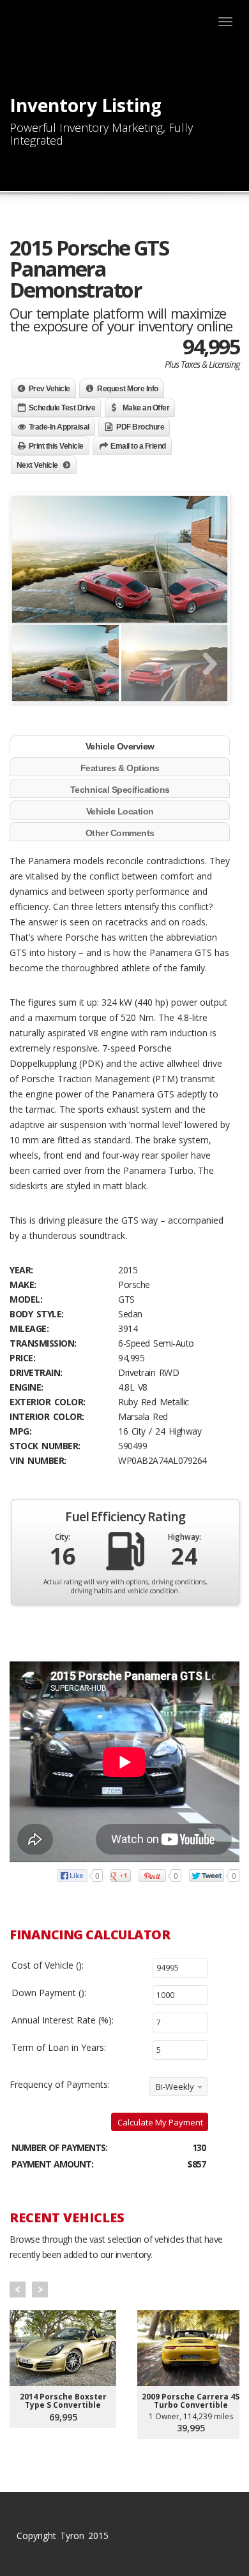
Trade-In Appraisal (59, 427)
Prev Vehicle (49, 389)
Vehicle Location (120, 811)
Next (40, 2290)
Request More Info (128, 389)
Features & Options (120, 768)
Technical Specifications (120, 790)
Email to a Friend (138, 446)
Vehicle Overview (120, 746)
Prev (18, 2290)
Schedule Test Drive (62, 408)
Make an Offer (146, 408)
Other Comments (120, 833)
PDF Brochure (140, 427)
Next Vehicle (37, 465)
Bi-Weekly (175, 2087)
